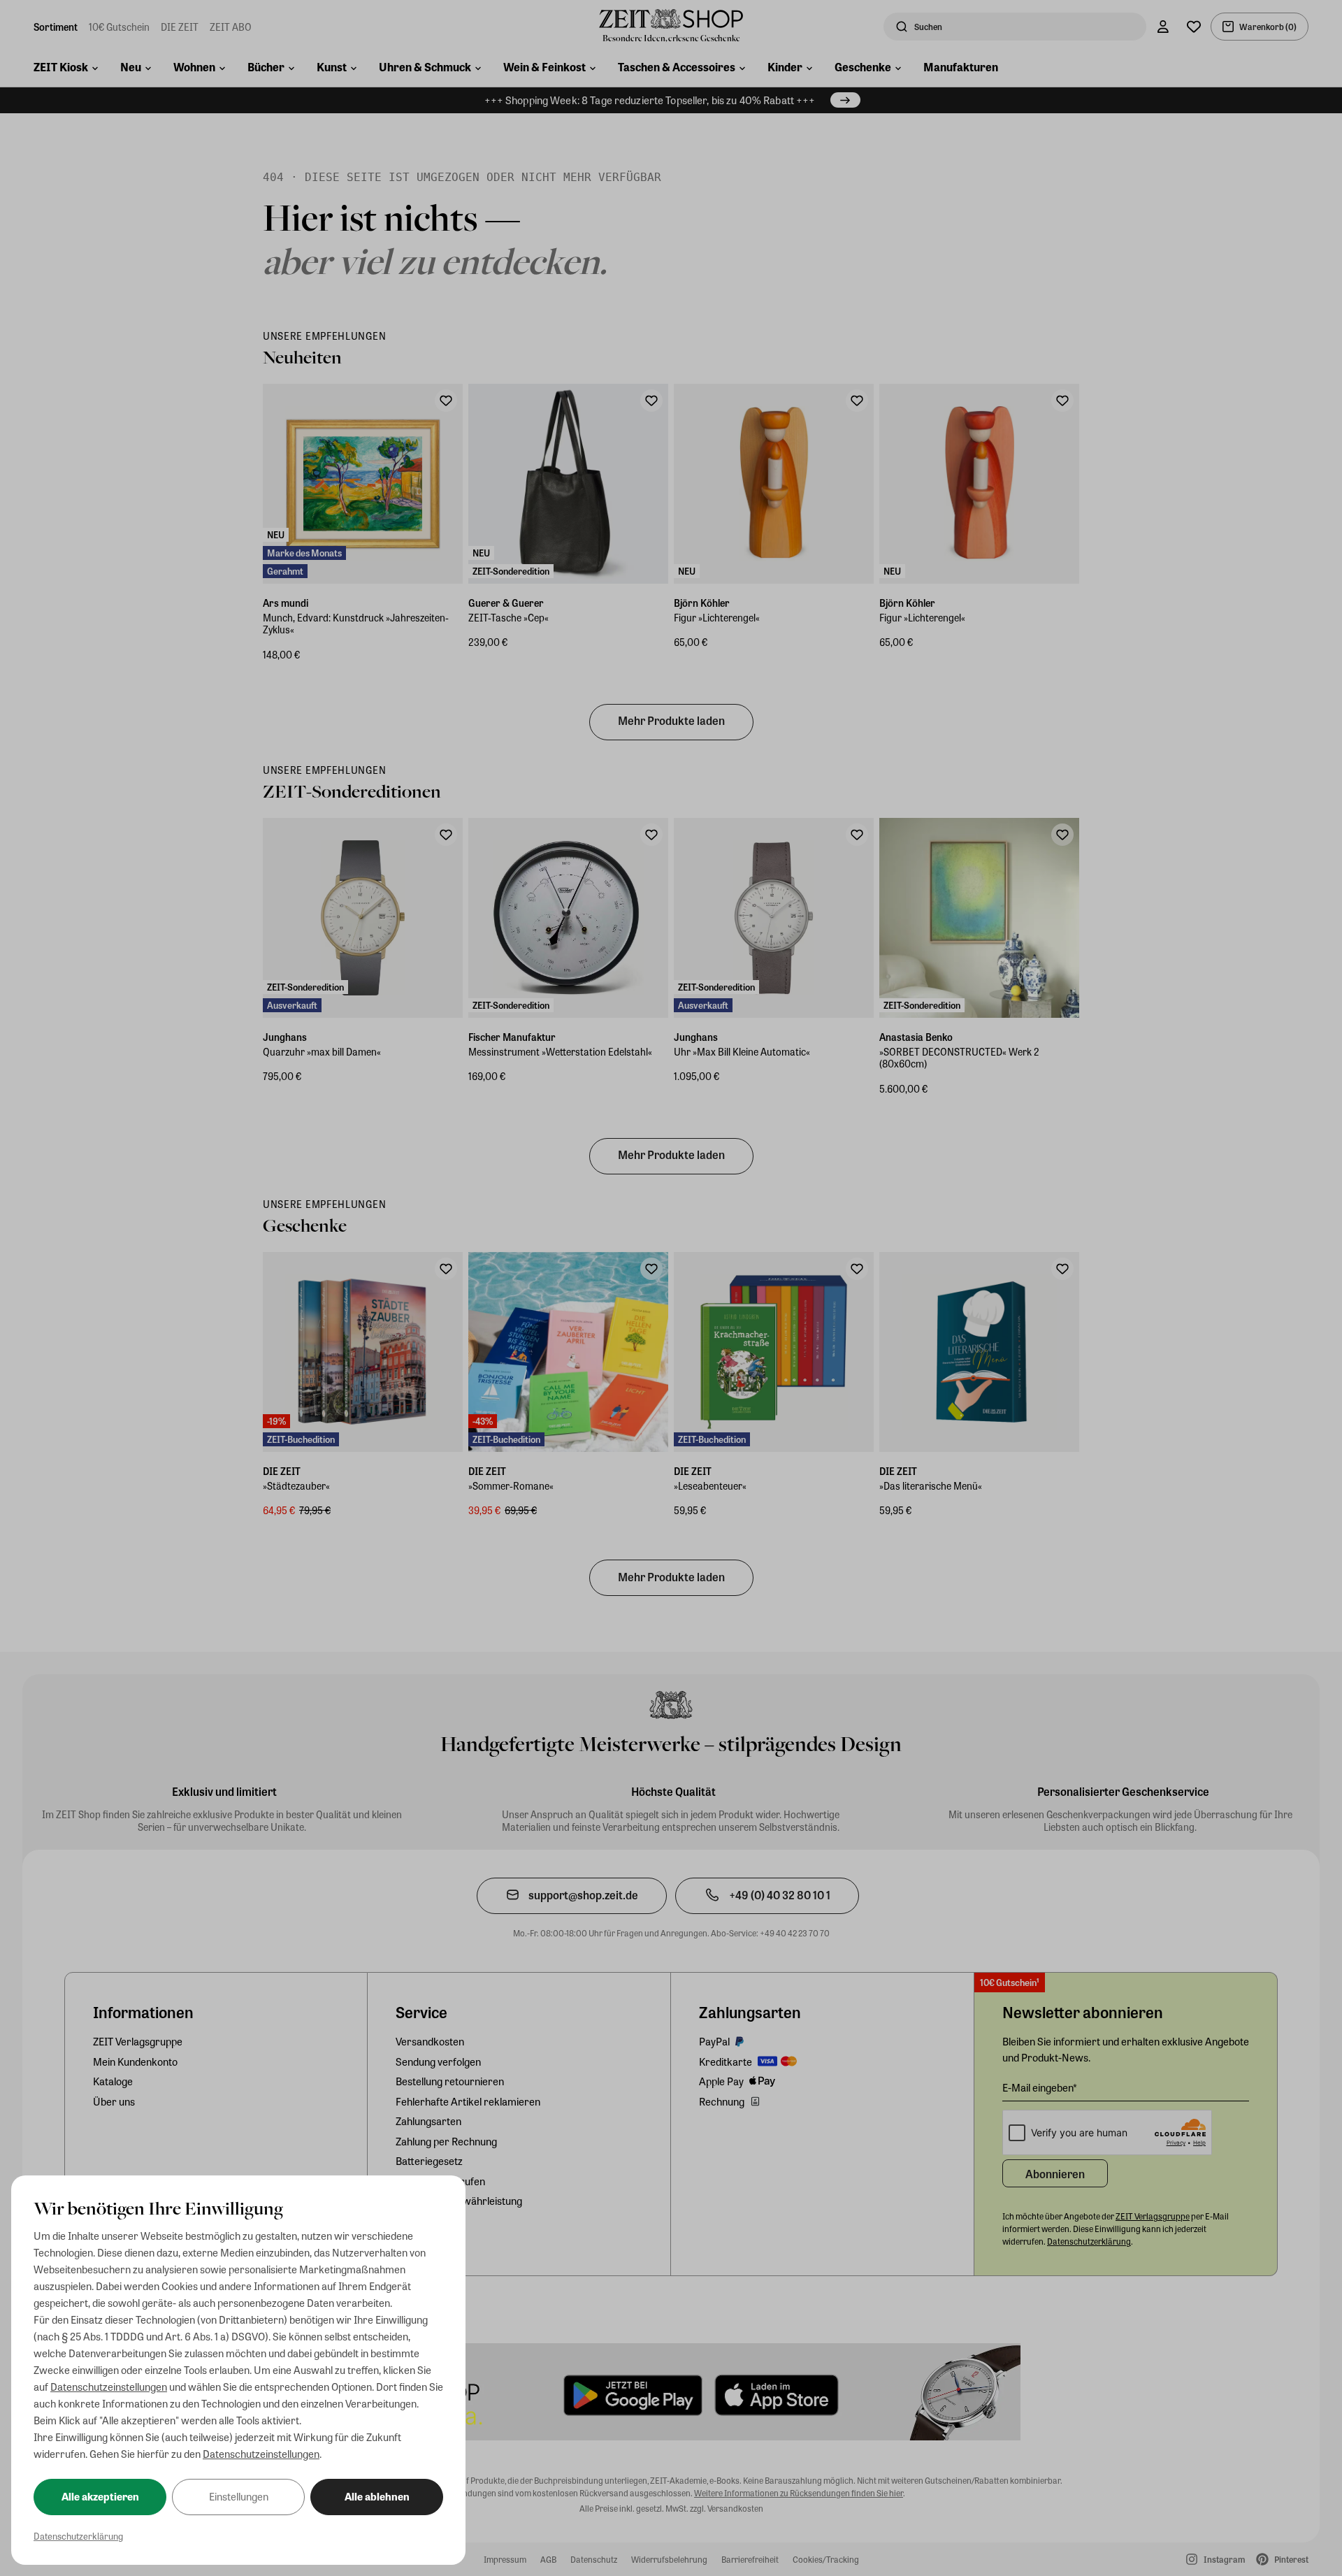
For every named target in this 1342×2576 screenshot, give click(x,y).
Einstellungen (239, 2496)
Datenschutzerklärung (78, 2536)
